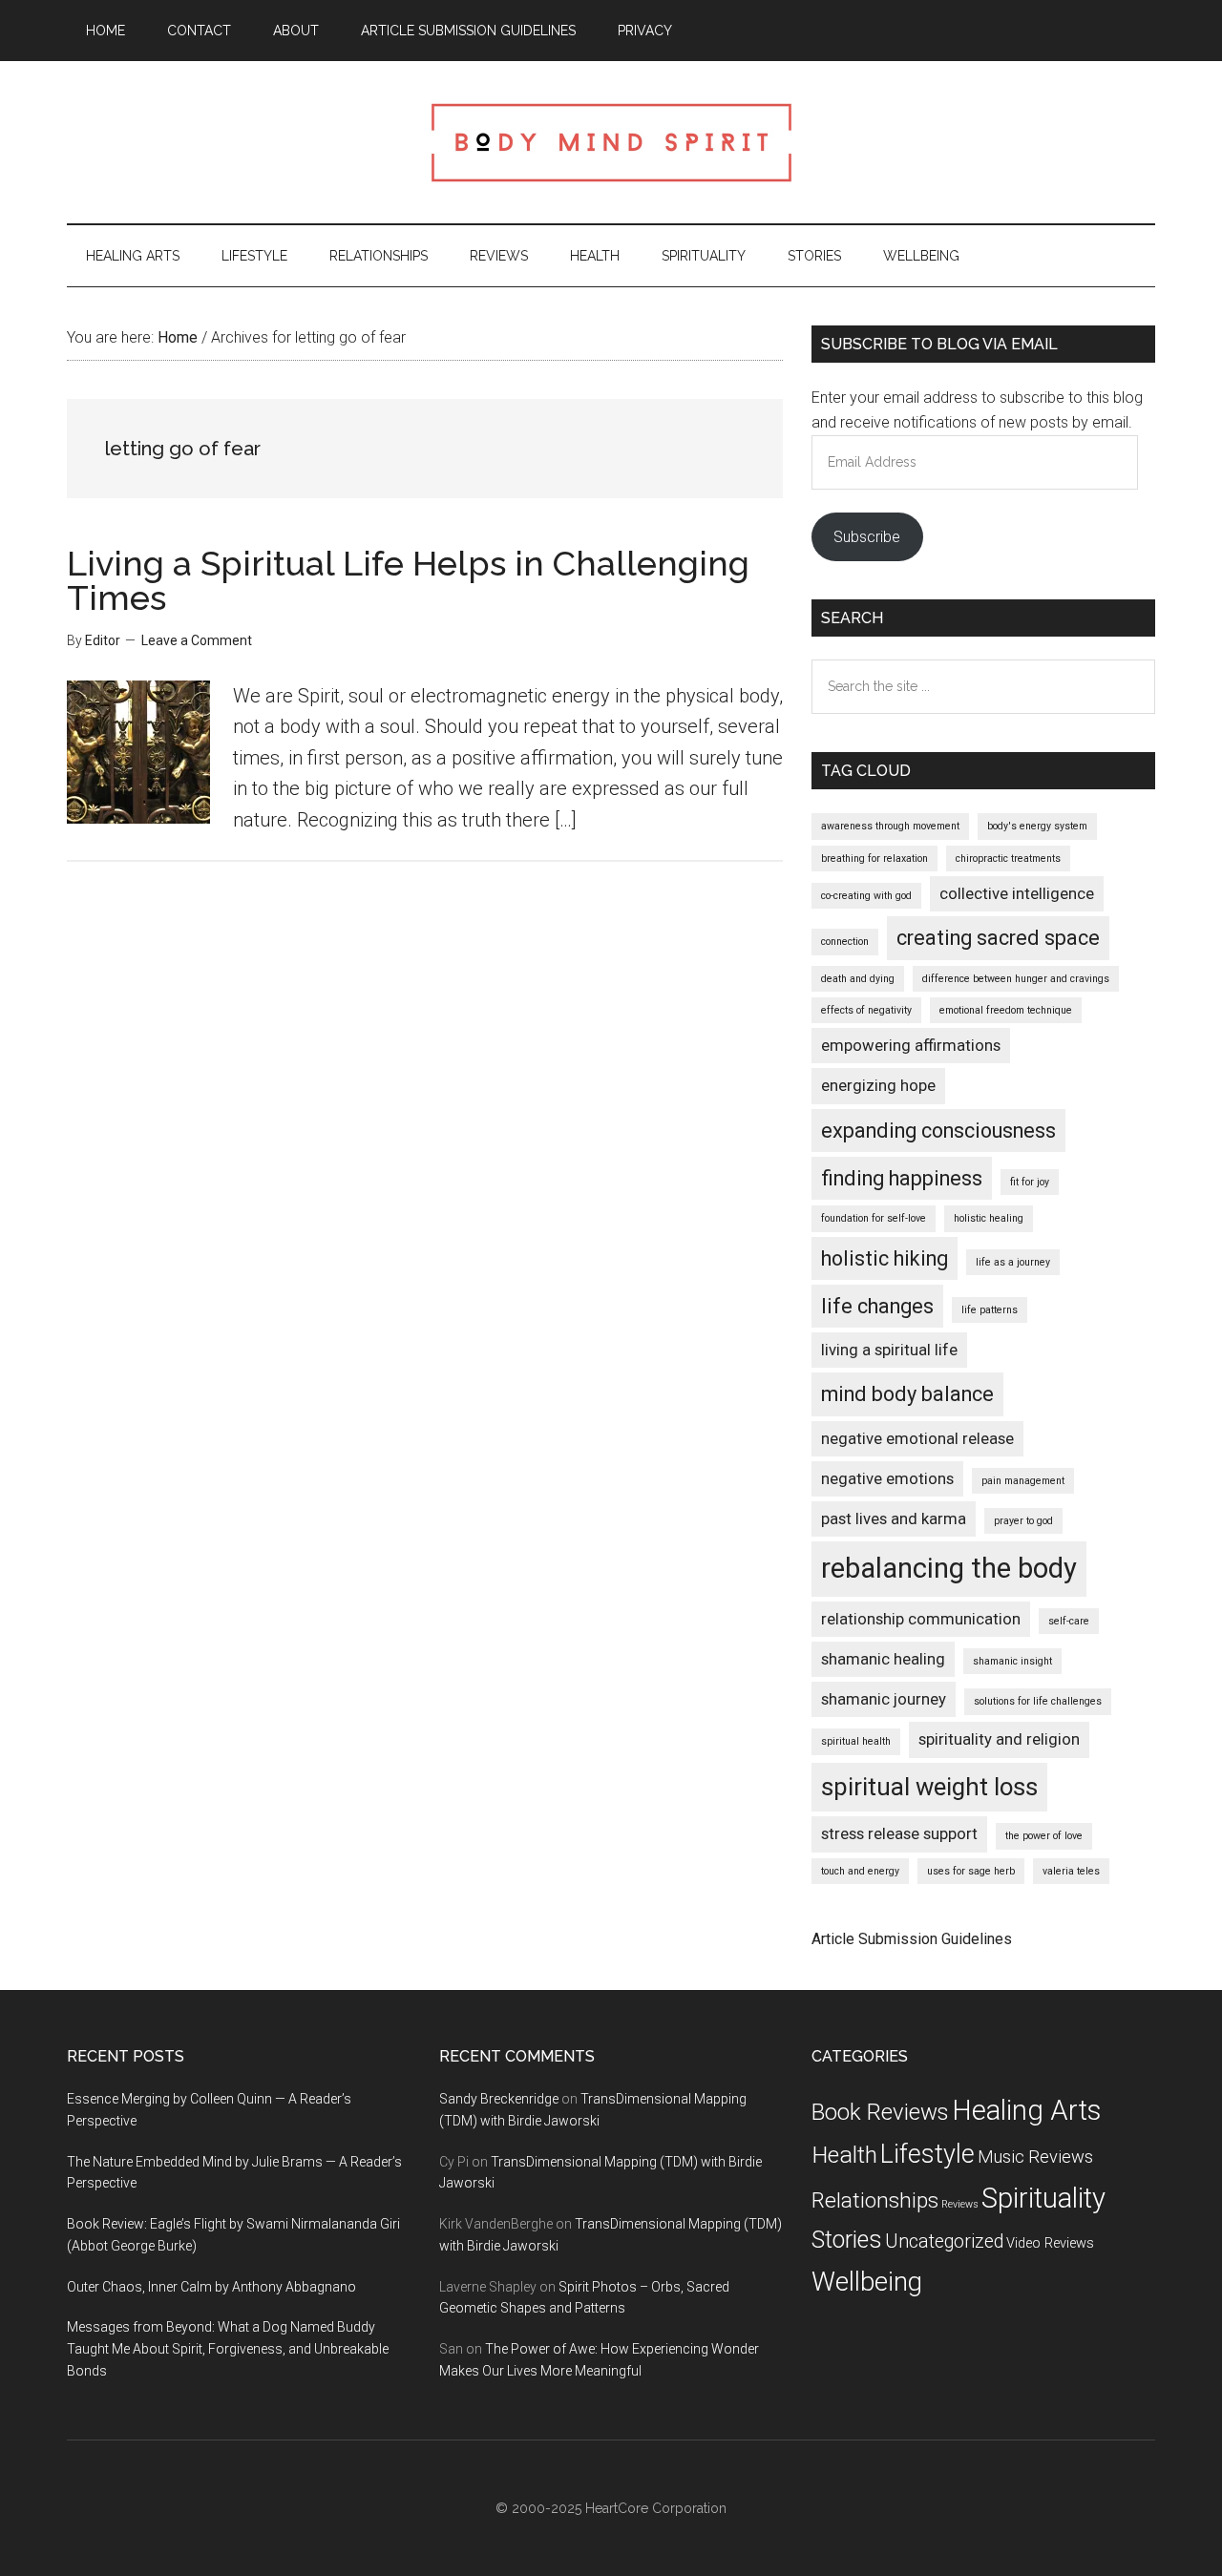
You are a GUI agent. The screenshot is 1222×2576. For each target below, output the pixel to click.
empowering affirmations (911, 1045)
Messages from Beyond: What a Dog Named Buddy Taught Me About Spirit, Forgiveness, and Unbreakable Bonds (228, 2349)
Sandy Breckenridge (499, 2099)
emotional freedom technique (1006, 1010)
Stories (847, 2240)
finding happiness (902, 1178)
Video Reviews (1050, 2243)
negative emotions (887, 1478)
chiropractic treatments (1008, 859)
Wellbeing (867, 2282)
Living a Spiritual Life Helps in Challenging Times (408, 580)
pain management (1023, 1481)
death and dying (858, 979)
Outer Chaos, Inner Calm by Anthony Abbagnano (211, 2287)
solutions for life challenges (1038, 1701)
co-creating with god (866, 896)
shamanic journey (884, 1699)
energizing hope (878, 1085)
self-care (1069, 1621)
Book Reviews (880, 2112)
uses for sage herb (971, 1871)
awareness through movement (890, 826)
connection (845, 942)
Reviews (960, 2204)
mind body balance (907, 1394)
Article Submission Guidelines (912, 1939)
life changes (877, 1306)
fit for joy (1030, 1182)
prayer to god (1023, 1521)
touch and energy (860, 1871)
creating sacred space (998, 938)
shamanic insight (1012, 1661)
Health (844, 2155)
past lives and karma (894, 1518)
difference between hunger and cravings (1016, 979)
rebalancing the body (949, 1568)
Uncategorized (944, 2241)
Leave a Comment (197, 640)
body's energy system (1037, 826)
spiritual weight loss (929, 1787)
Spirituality (1043, 2198)
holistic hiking (885, 1258)
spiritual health (856, 1741)
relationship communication (921, 1619)
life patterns (990, 1310)
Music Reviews (1035, 2157)
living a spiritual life (889, 1350)
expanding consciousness (938, 1131)
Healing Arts (1026, 2110)
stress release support (899, 1833)
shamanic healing (883, 1659)
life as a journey (1013, 1262)
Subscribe (867, 537)
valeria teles (1071, 1871)
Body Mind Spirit (611, 142)
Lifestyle (927, 2154)
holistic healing (989, 1218)
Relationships (875, 2200)
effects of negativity (866, 1010)
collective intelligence (1017, 893)
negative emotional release (917, 1438)
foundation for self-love (874, 1218)
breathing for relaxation (874, 859)
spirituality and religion (999, 1739)
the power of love (1044, 1836)
